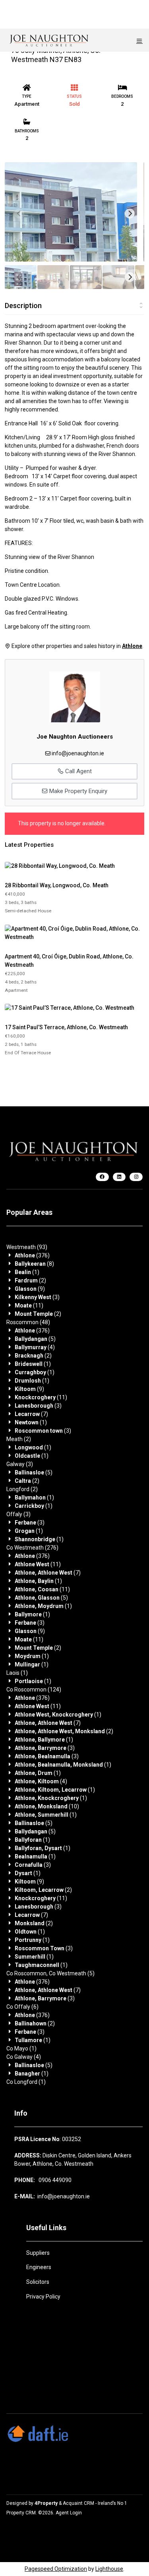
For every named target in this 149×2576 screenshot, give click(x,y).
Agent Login (69, 2513)
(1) (27, 1272)
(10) (47, 1806)
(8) (34, 1264)
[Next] (130, 213)
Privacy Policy (43, 2297)
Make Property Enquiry (77, 791)
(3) (37, 1297)
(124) (34, 1690)
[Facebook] (102, 1177)
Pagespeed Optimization (56, 2569)
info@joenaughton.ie (78, 753)
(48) (28, 1322)
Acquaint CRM (78, 2503)
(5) (35, 1339)
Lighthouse (109, 2569)
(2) (30, 1280)
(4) (35, 1347)
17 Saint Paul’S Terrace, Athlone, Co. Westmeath (66, 1027)
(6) (22, 2007)
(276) (32, 1548)
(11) (29, 1305)
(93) (27, 1247)
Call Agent (78, 771)
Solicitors (38, 2282)
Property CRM (21, 2513)
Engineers (39, 2267)
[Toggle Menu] (139, 41)
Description (23, 306)
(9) (30, 1289)
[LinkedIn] (119, 1177)
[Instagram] (136, 1177)
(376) (32, 1255)
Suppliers (38, 2253)
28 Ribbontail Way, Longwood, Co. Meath (57, 885)
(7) (31, 1414)
